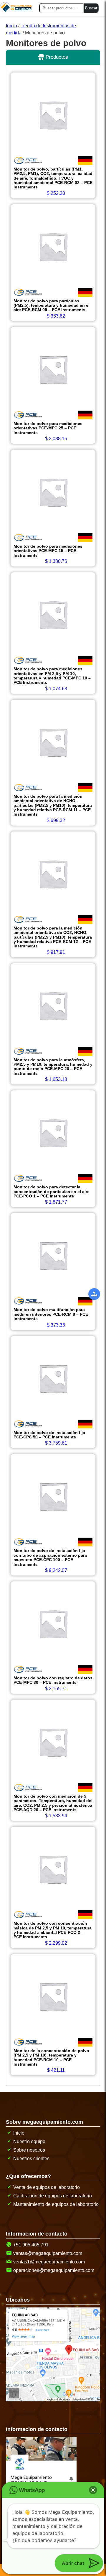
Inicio (11, 26)
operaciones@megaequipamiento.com (54, 2270)
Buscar (91, 8)
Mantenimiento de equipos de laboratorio (56, 2204)
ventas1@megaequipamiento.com (49, 2262)
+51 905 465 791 (31, 2245)
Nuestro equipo (29, 2141)
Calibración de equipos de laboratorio (53, 2196)
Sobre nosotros (29, 2150)
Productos (56, 57)
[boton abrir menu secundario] (94, 1294)
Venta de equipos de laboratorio (47, 2187)
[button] (93, 2490)
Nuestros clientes (31, 2159)
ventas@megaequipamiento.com (48, 2253)
